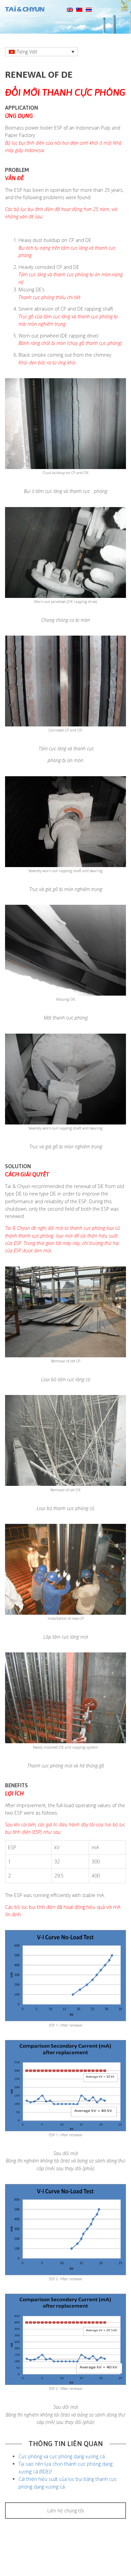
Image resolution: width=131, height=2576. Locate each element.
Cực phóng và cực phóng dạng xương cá (62, 2456)
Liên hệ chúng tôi (66, 2511)
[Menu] (125, 10)
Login (103, 9)
